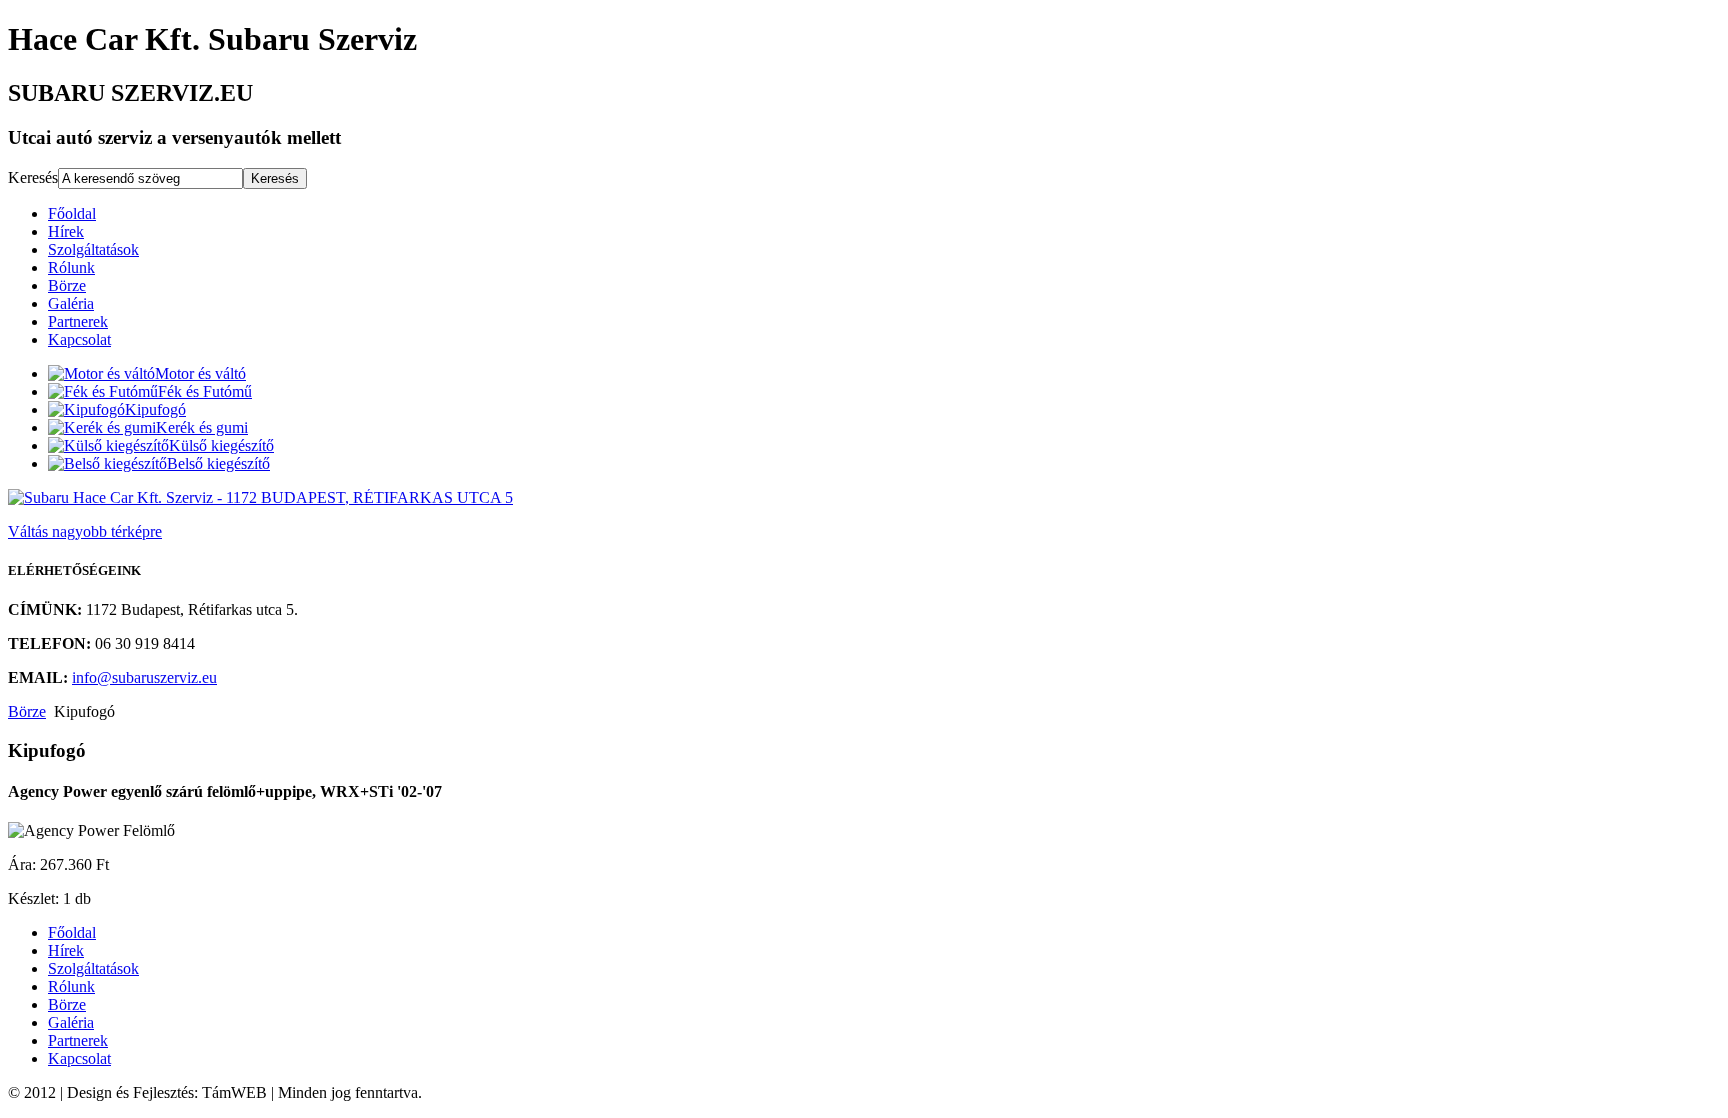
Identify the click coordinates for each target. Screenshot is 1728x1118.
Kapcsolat (79, 339)
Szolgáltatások (93, 249)
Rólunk (71, 267)
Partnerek (78, 321)
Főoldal (72, 213)
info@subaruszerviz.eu (144, 677)
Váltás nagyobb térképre (85, 531)
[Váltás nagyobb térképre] (260, 497)
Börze (67, 285)
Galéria (71, 303)
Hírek (66, 231)
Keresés (33, 177)
